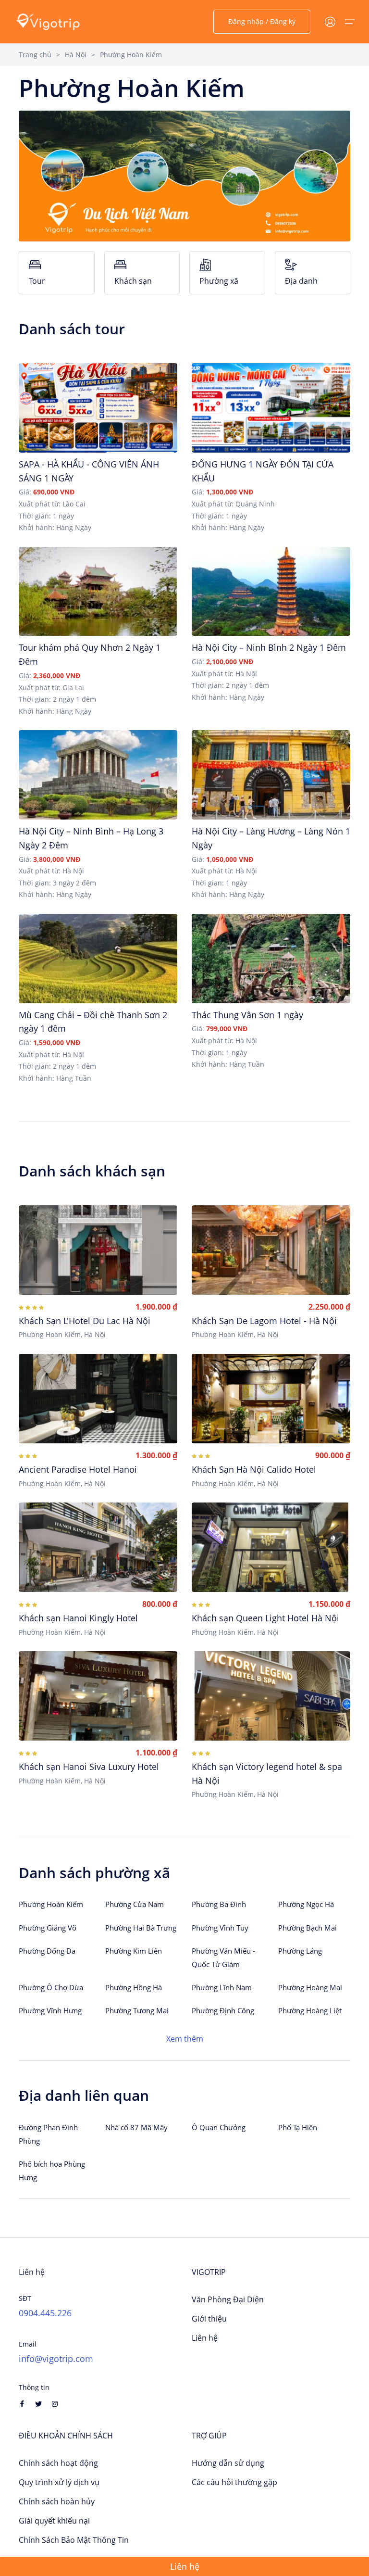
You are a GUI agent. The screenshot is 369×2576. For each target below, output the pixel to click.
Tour (37, 281)
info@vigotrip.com (56, 2359)
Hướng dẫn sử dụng (228, 2463)
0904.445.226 (45, 2313)
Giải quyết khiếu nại (54, 2521)
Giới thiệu (209, 2319)
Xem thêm (185, 2039)
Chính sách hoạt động (58, 2463)
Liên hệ (205, 2338)
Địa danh (301, 281)
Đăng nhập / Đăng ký (262, 21)
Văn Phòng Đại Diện (228, 2299)
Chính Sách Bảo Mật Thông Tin (74, 2540)
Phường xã (219, 281)
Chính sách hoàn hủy (57, 2501)
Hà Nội (76, 55)
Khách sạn (133, 281)
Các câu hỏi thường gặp (234, 2482)
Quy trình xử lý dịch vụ (59, 2482)
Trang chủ (35, 55)
